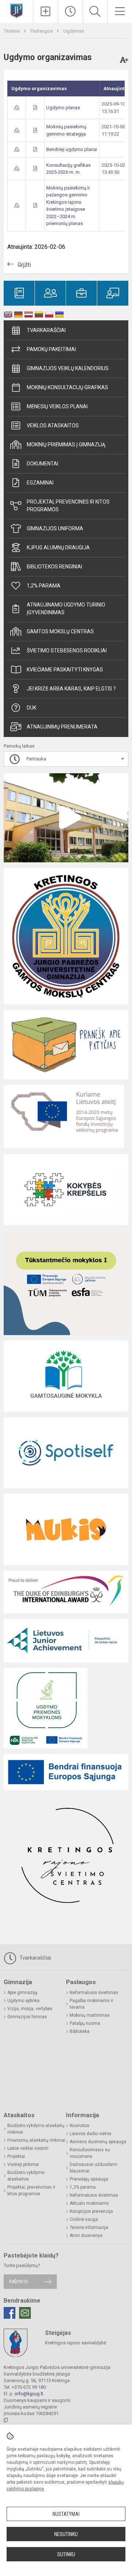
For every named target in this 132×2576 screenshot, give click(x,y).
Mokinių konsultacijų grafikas (67, 387)
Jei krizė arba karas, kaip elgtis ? (71, 689)
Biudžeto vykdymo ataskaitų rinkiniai (36, 2129)
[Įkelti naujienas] (46, 11)
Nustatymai (66, 2514)
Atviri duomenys (86, 2236)
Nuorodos (80, 2126)
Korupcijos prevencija (91, 2211)
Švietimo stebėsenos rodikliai (67, 651)
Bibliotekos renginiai (54, 567)
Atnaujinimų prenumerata (62, 727)
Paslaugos (42, 31)
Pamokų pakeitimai (51, 349)
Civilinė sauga (84, 2219)
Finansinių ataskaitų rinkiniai (36, 2140)
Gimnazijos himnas (27, 2017)
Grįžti (24, 265)
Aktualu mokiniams (89, 2203)
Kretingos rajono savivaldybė (76, 2343)
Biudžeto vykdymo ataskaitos (26, 2176)
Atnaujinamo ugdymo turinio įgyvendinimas (66, 609)
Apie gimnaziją (22, 1993)
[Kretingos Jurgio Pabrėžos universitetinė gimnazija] (16, 10)
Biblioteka (80, 2031)
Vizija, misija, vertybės (30, 2009)
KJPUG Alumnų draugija (58, 548)
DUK (32, 708)
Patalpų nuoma (85, 2023)
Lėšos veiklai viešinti (28, 2148)
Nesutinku (66, 2534)
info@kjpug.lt (29, 2394)
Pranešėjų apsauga (89, 2179)
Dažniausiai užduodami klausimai (93, 2168)
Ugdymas (74, 31)
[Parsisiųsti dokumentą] (17, 108)
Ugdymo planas (63, 108)
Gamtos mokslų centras (60, 631)
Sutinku (66, 2554)
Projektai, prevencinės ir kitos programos (68, 506)
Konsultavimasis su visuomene (90, 2153)
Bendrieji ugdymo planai (72, 149)
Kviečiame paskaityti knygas (65, 670)
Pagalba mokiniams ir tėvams (91, 2004)
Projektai (16, 2156)
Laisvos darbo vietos (91, 2134)
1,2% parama (44, 586)
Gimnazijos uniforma (55, 528)
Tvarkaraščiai (46, 330)
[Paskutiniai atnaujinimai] (71, 11)
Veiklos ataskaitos (53, 425)
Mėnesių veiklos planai (57, 406)
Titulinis (12, 31)
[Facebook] (10, 2313)
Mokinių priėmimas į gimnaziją (66, 445)
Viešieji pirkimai (23, 2164)
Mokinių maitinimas (90, 2015)
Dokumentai (43, 464)
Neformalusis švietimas (94, 1993)
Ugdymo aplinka (23, 2001)
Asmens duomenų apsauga (98, 2142)
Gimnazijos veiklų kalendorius (68, 368)
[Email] (25, 2313)
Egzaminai (40, 483)
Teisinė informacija (89, 2227)
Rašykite (19, 2282)
